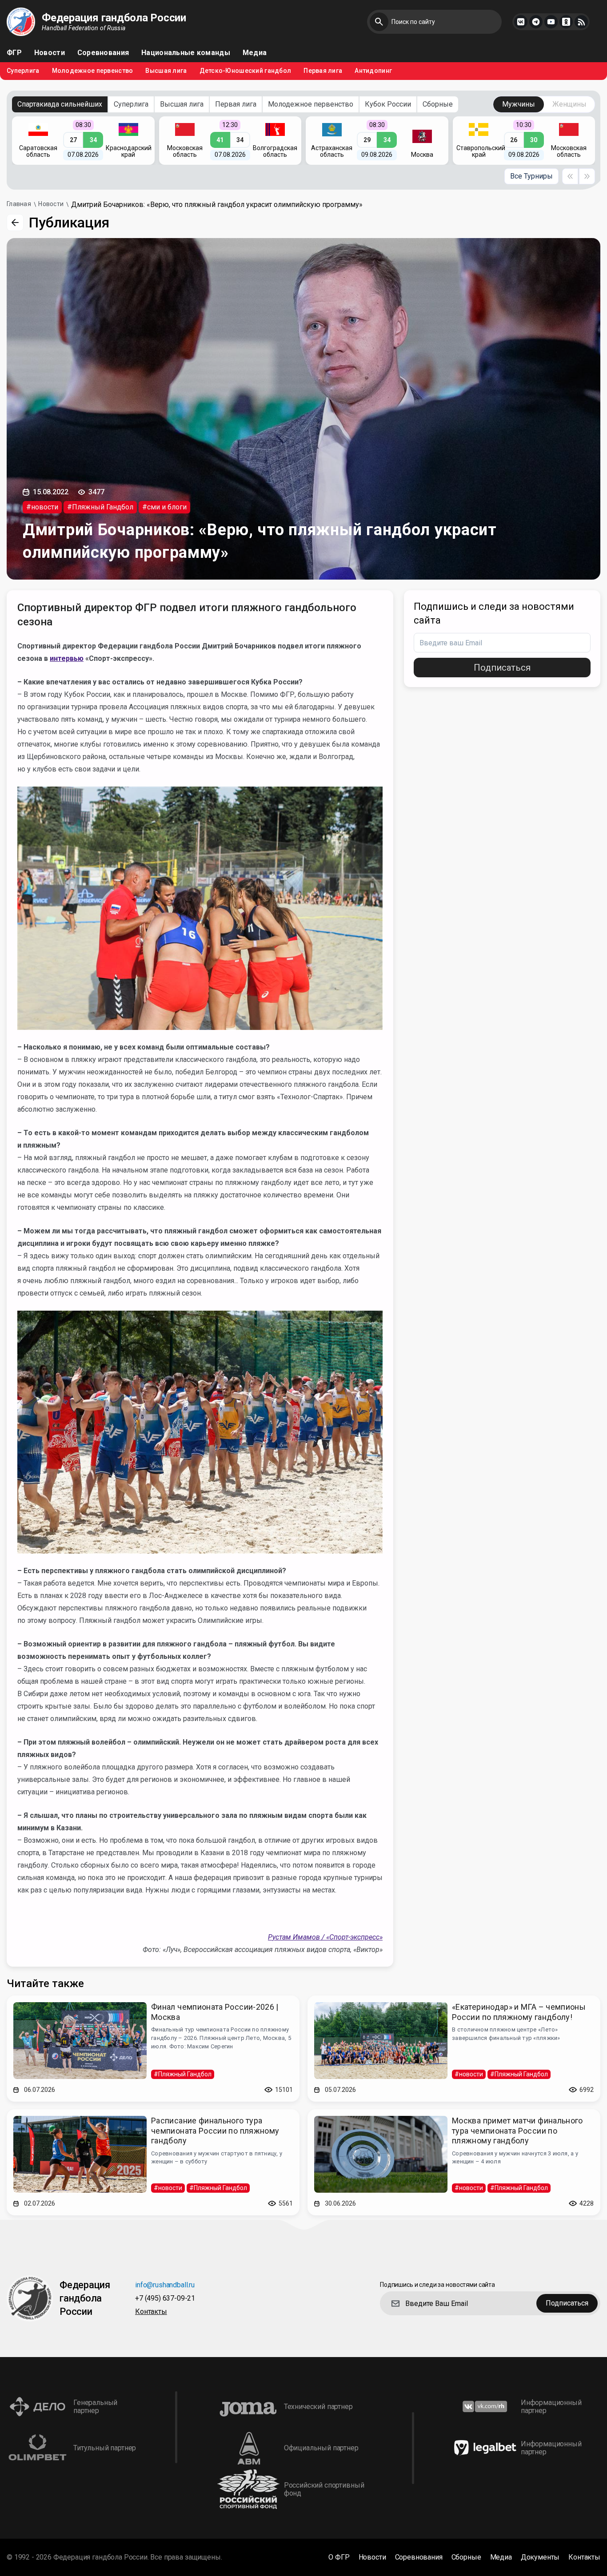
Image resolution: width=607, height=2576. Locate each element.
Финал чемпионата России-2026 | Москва (215, 2012)
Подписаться (502, 668)
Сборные (438, 104)
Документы (540, 2557)
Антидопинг (373, 71)
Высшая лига (166, 71)
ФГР (14, 53)
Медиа (255, 53)
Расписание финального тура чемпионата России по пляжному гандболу (215, 2131)
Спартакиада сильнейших (60, 104)
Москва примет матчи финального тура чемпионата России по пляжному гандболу (517, 2131)
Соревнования (103, 53)
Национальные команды (186, 53)
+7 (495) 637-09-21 (165, 2299)
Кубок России (388, 104)
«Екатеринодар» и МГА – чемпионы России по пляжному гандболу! (519, 2012)
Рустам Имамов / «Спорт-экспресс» (325, 1937)
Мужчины (519, 104)
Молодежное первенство (93, 71)
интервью (67, 658)
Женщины (569, 104)
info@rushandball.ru (165, 2285)
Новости (50, 53)
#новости (42, 507)
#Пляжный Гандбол (100, 507)
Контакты (151, 2312)
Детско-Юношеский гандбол (246, 71)
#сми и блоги (164, 507)
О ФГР (339, 2557)
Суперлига (23, 71)
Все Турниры (531, 176)
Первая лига (323, 71)
